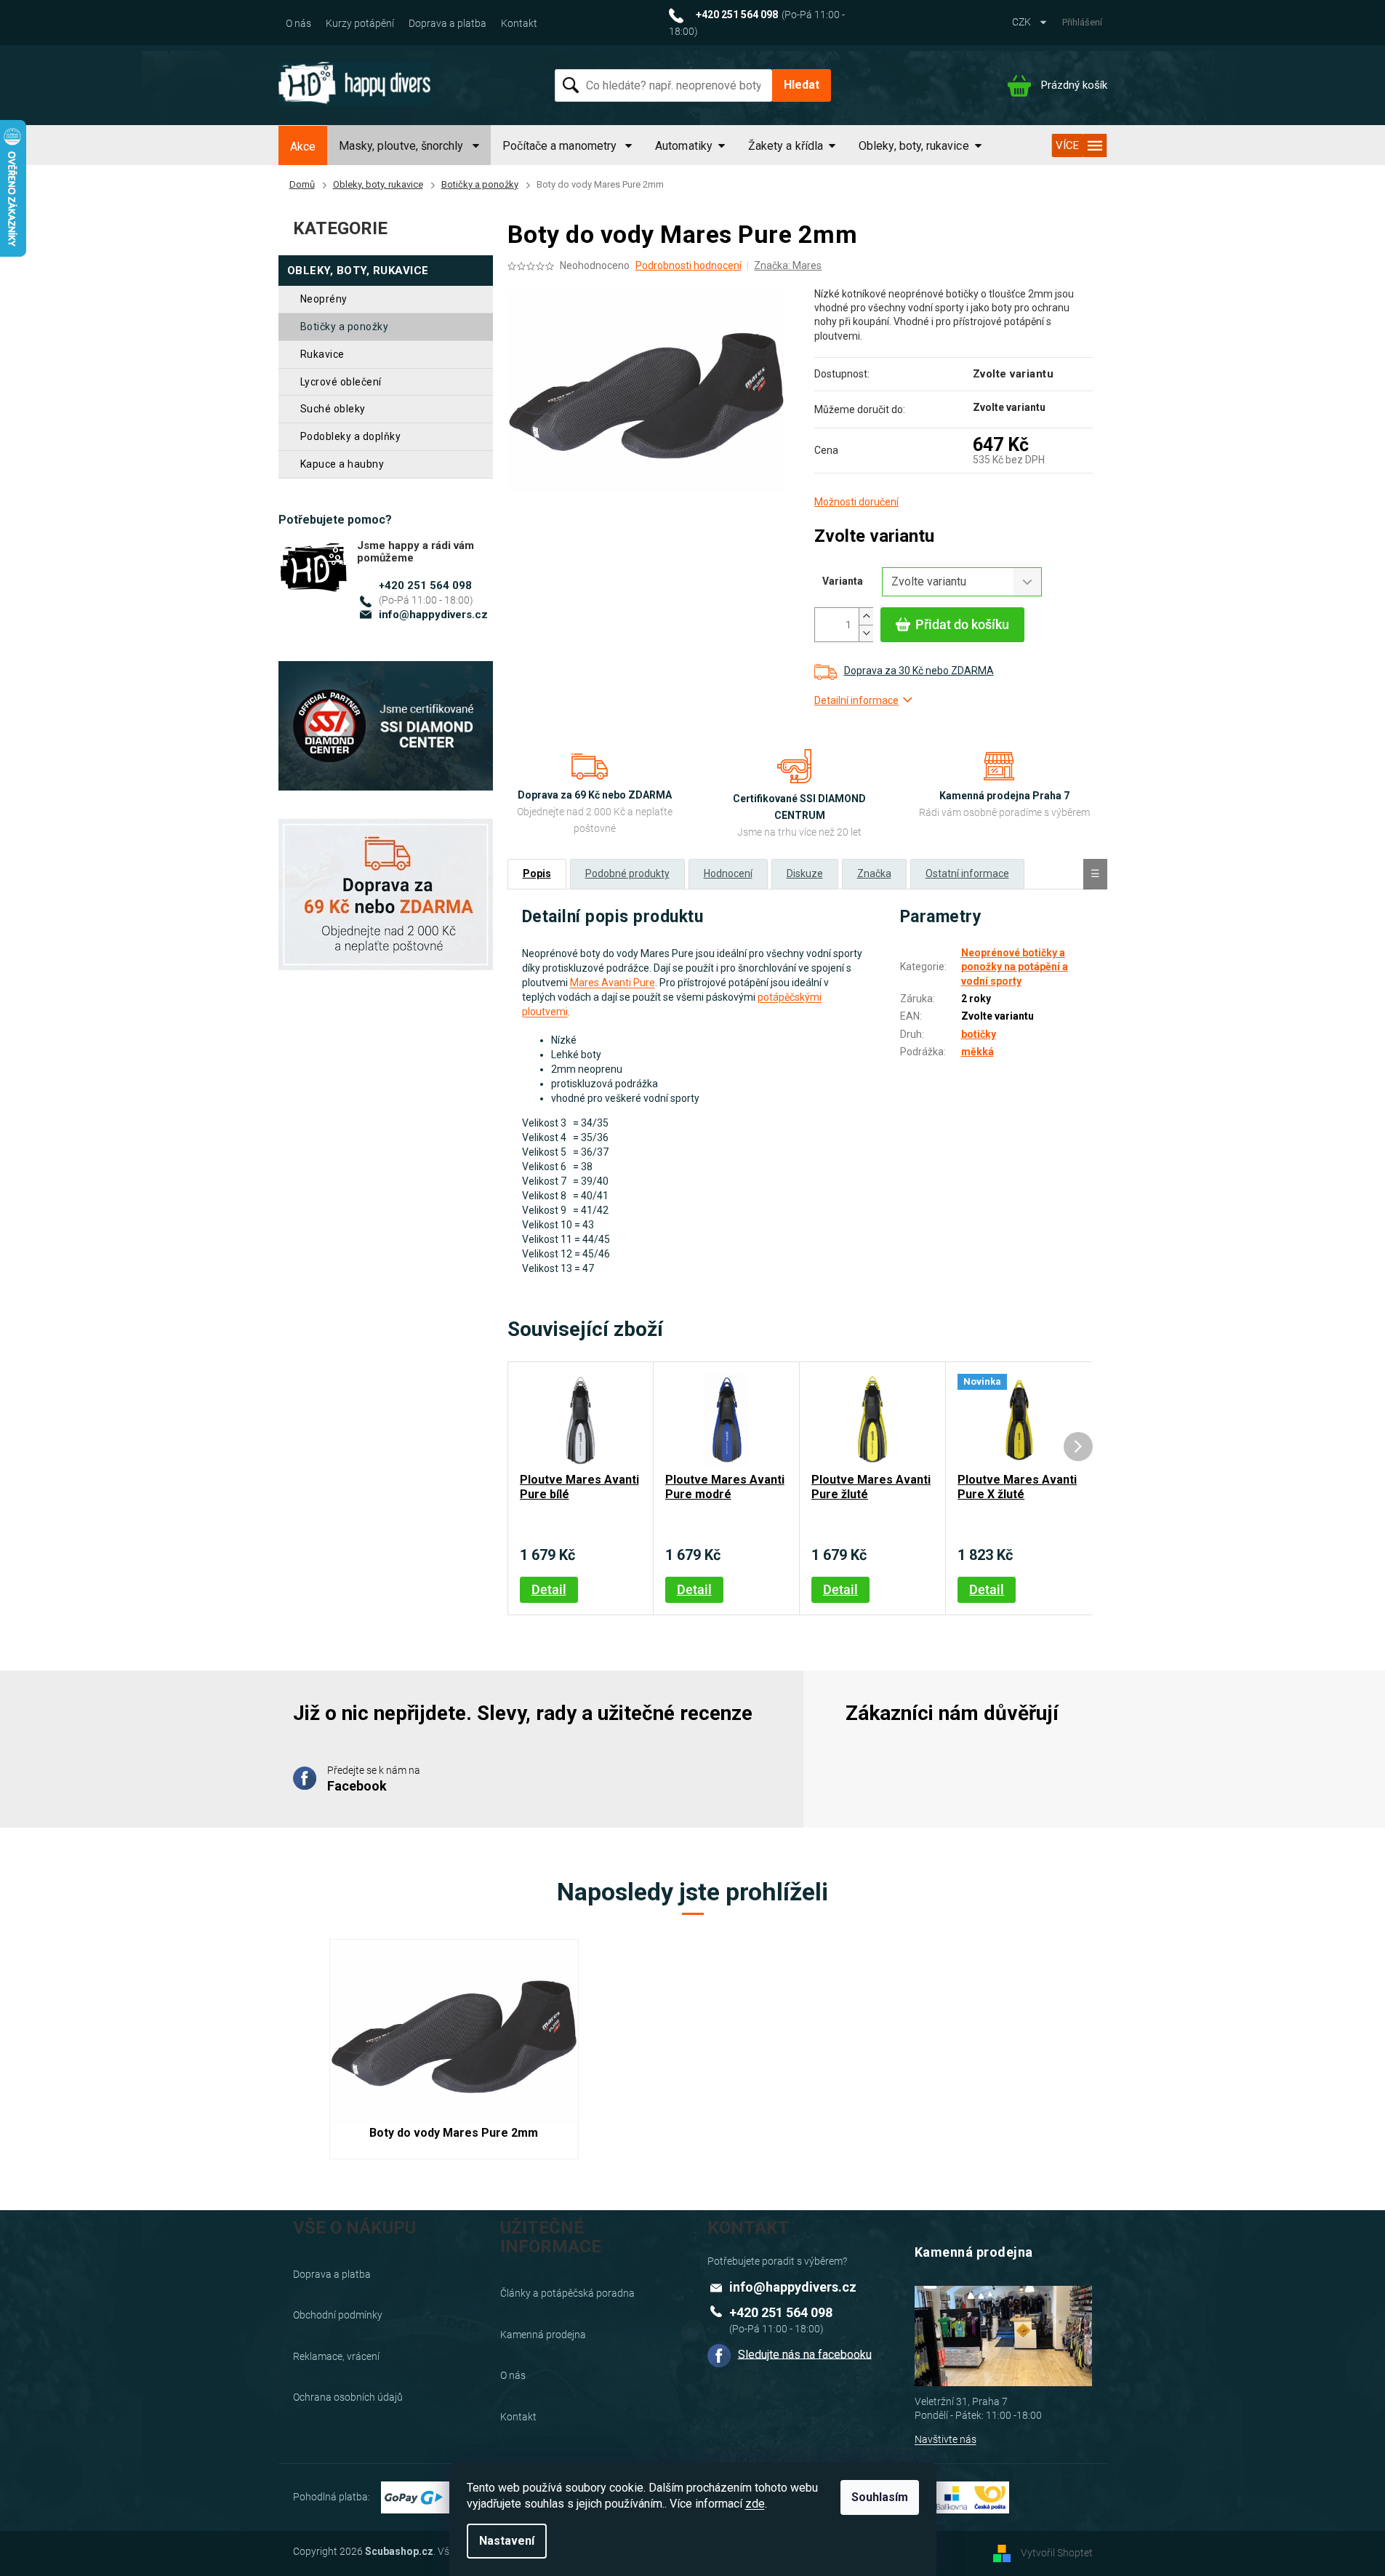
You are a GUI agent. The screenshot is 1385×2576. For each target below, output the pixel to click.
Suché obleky (333, 409)
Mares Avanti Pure (613, 983)
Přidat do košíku (962, 624)
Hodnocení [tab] (728, 873)
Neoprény (324, 299)
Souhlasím (880, 2497)
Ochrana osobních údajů (348, 2397)
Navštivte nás (946, 2439)
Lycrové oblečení (341, 382)
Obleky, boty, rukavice (358, 271)
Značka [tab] (874, 873)
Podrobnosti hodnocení (689, 265)
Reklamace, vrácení (336, 2356)
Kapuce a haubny (342, 464)
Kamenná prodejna (543, 2335)
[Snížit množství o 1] (866, 633)
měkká (977, 1052)
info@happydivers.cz (433, 615)
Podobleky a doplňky (351, 436)
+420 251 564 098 (425, 585)
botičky (979, 1034)
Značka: (788, 265)
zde (755, 2504)
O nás (298, 23)
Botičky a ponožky (345, 327)
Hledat (802, 85)
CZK (1023, 22)
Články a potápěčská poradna (567, 2293)
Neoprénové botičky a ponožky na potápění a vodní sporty (1015, 967)
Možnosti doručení (856, 502)
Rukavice (322, 354)
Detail (549, 1589)
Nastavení (507, 2541)
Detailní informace (856, 700)
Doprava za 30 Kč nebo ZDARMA (919, 671)
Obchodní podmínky (338, 2315)
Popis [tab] (537, 873)
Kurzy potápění (360, 23)
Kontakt (519, 23)
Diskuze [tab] (805, 873)
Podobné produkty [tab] (627, 873)
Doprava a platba (447, 23)
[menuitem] (303, 147)
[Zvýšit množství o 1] (866, 616)
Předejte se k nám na (374, 1779)
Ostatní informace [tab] (967, 873)
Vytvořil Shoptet (1057, 2553)
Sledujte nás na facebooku (805, 2354)
